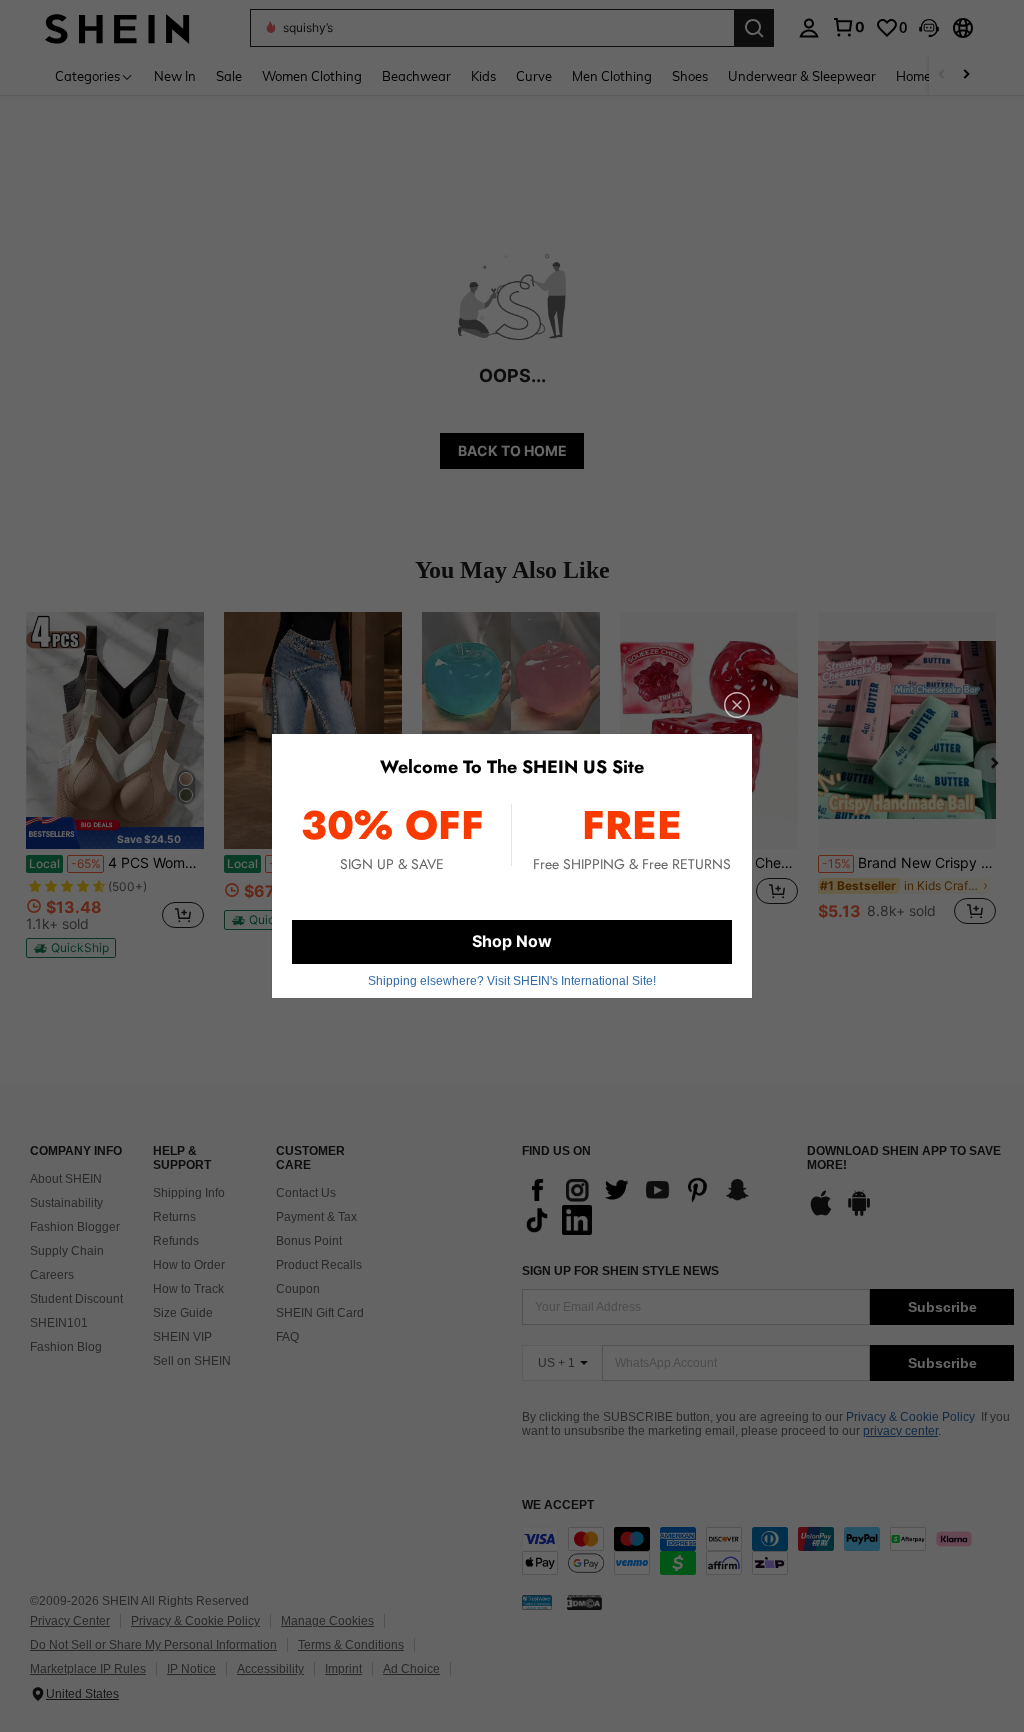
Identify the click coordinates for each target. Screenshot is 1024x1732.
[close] (737, 705)
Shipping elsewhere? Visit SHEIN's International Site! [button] (512, 981)
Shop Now (512, 941)
